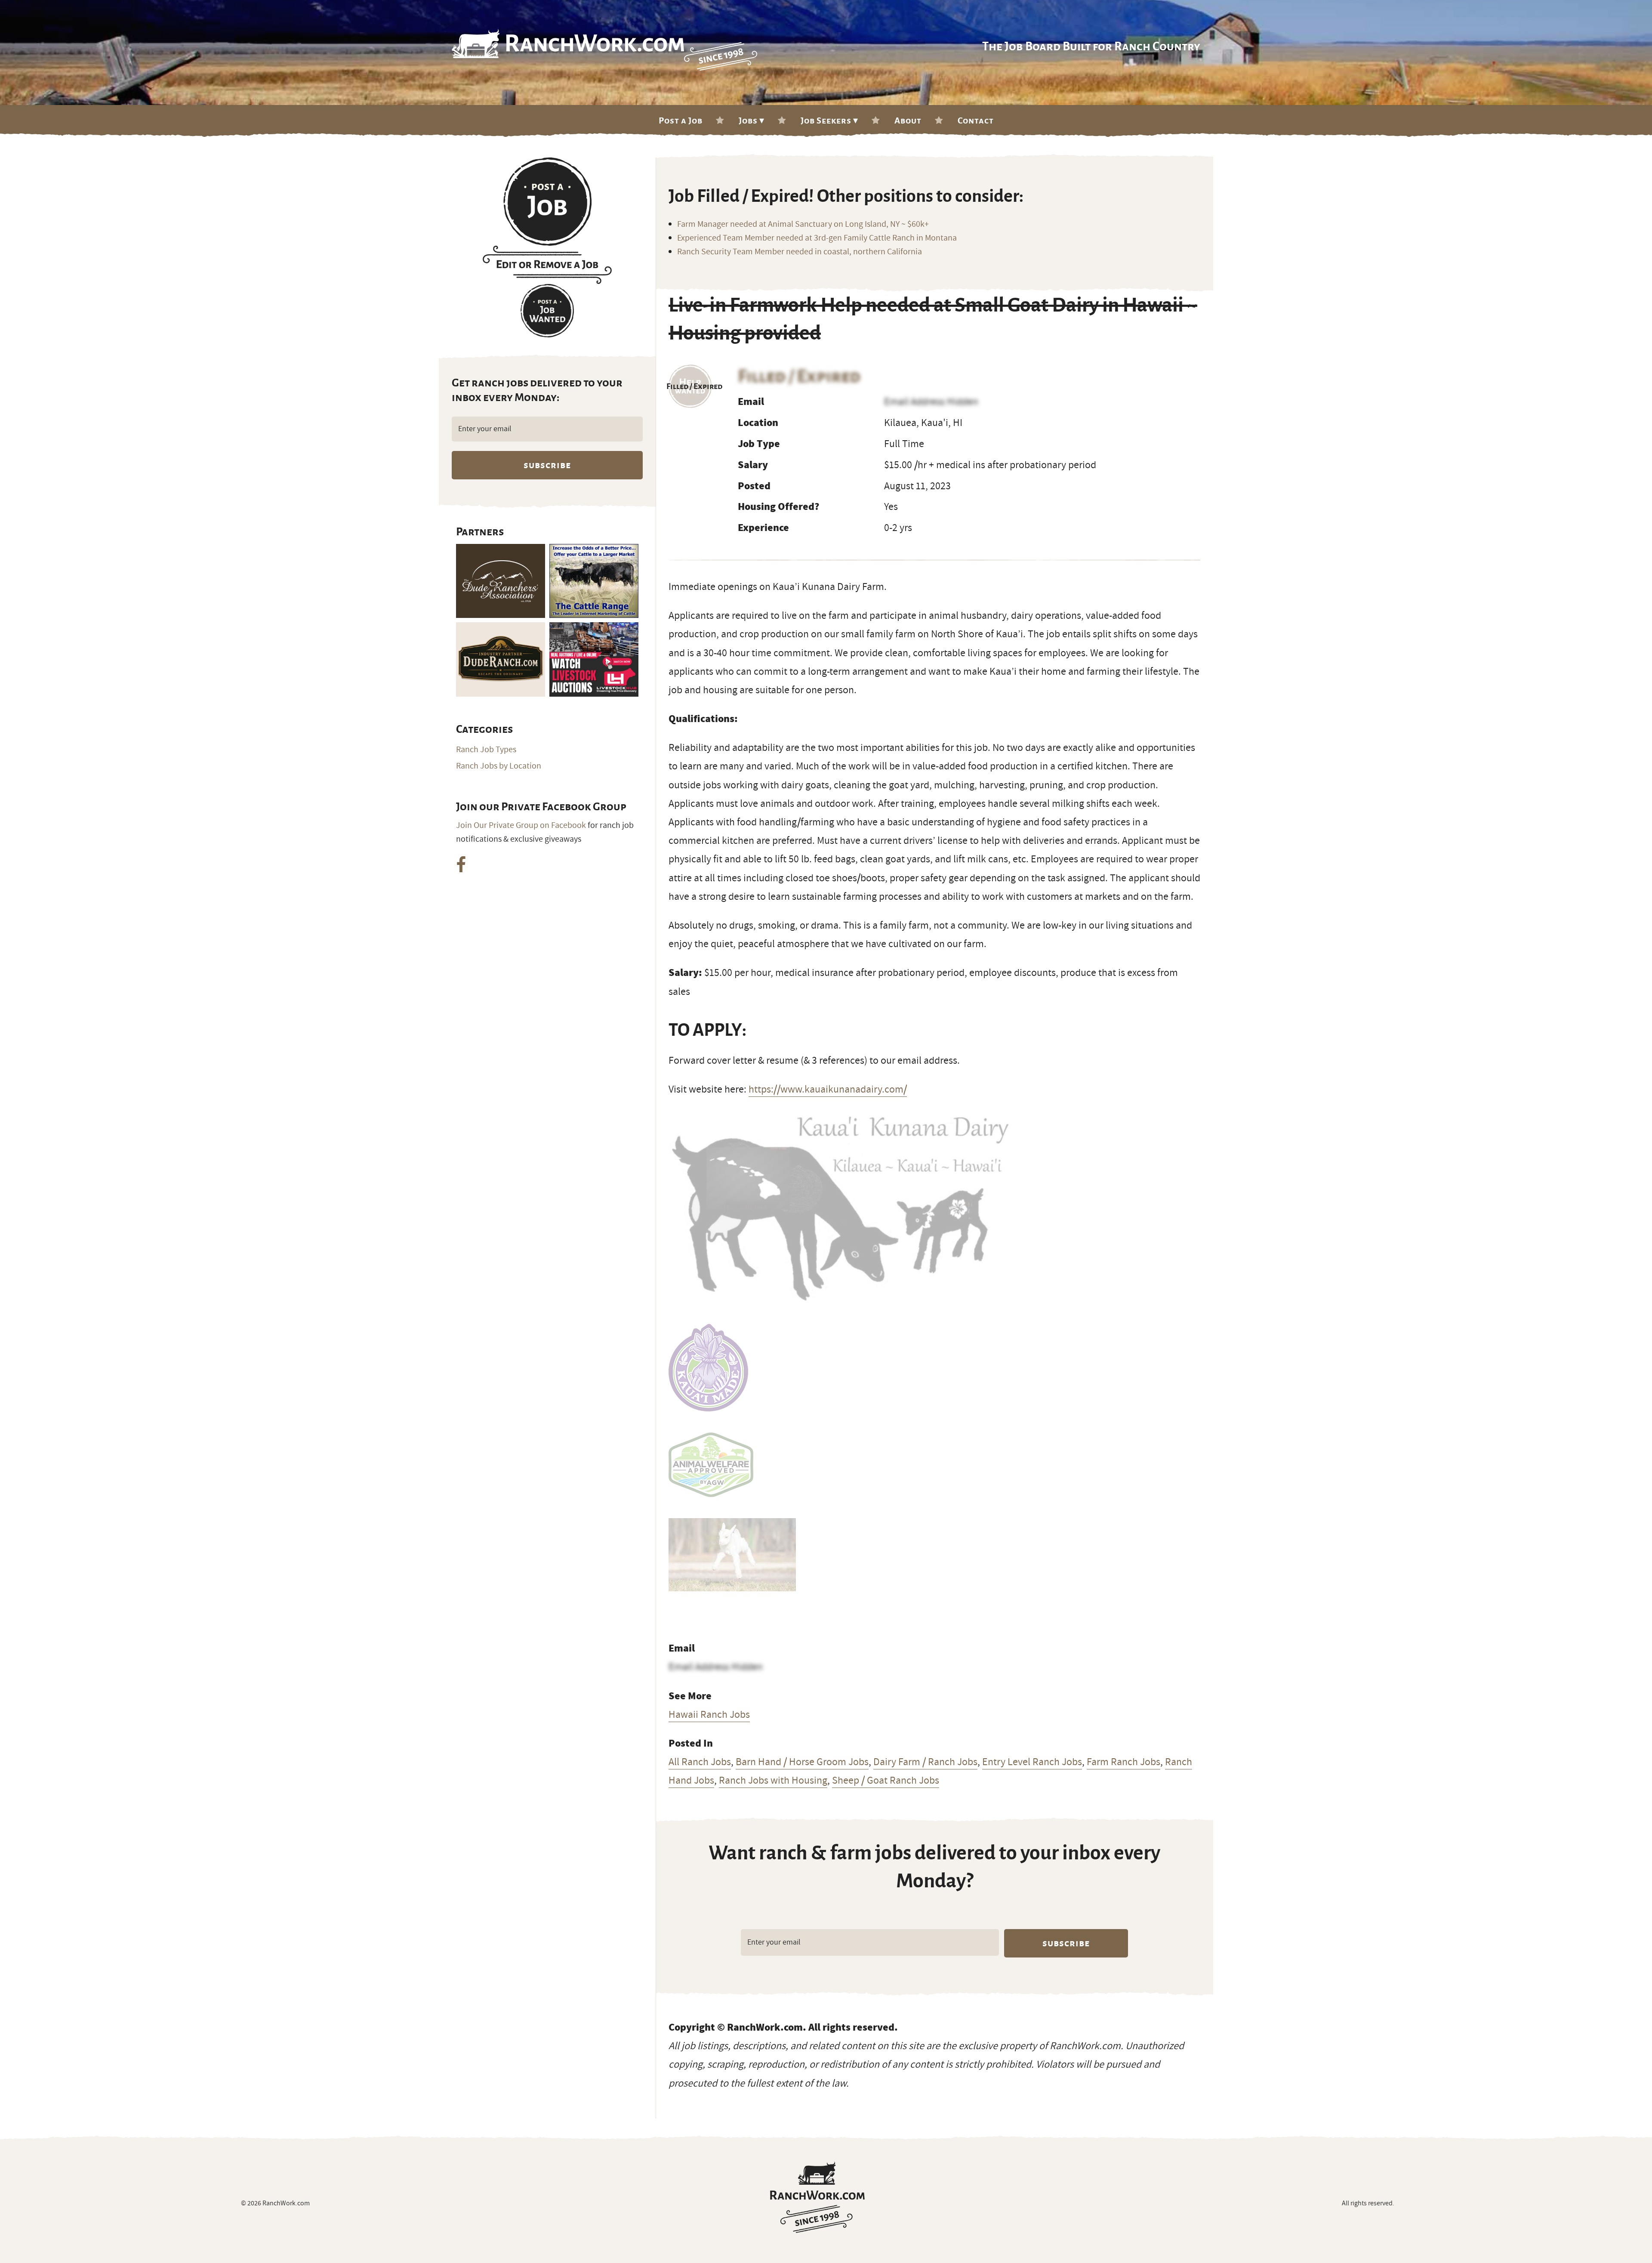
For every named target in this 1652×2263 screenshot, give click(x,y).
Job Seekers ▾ (829, 120)
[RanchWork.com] (817, 2197)
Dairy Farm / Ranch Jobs (925, 1762)
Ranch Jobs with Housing (773, 1780)
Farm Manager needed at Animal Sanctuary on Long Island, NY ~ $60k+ (803, 224)
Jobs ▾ (752, 120)
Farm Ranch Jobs (1123, 1762)
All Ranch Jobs (700, 1762)
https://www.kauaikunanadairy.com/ (828, 1089)
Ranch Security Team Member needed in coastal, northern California (800, 252)
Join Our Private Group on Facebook (521, 825)
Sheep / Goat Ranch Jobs (886, 1780)
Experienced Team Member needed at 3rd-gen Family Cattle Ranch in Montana (817, 238)
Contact (976, 120)
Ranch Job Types (486, 750)
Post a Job (681, 120)
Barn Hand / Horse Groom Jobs (802, 1762)
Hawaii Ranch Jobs (709, 1714)
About (908, 120)
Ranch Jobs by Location (499, 766)
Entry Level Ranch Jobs (1032, 1762)
